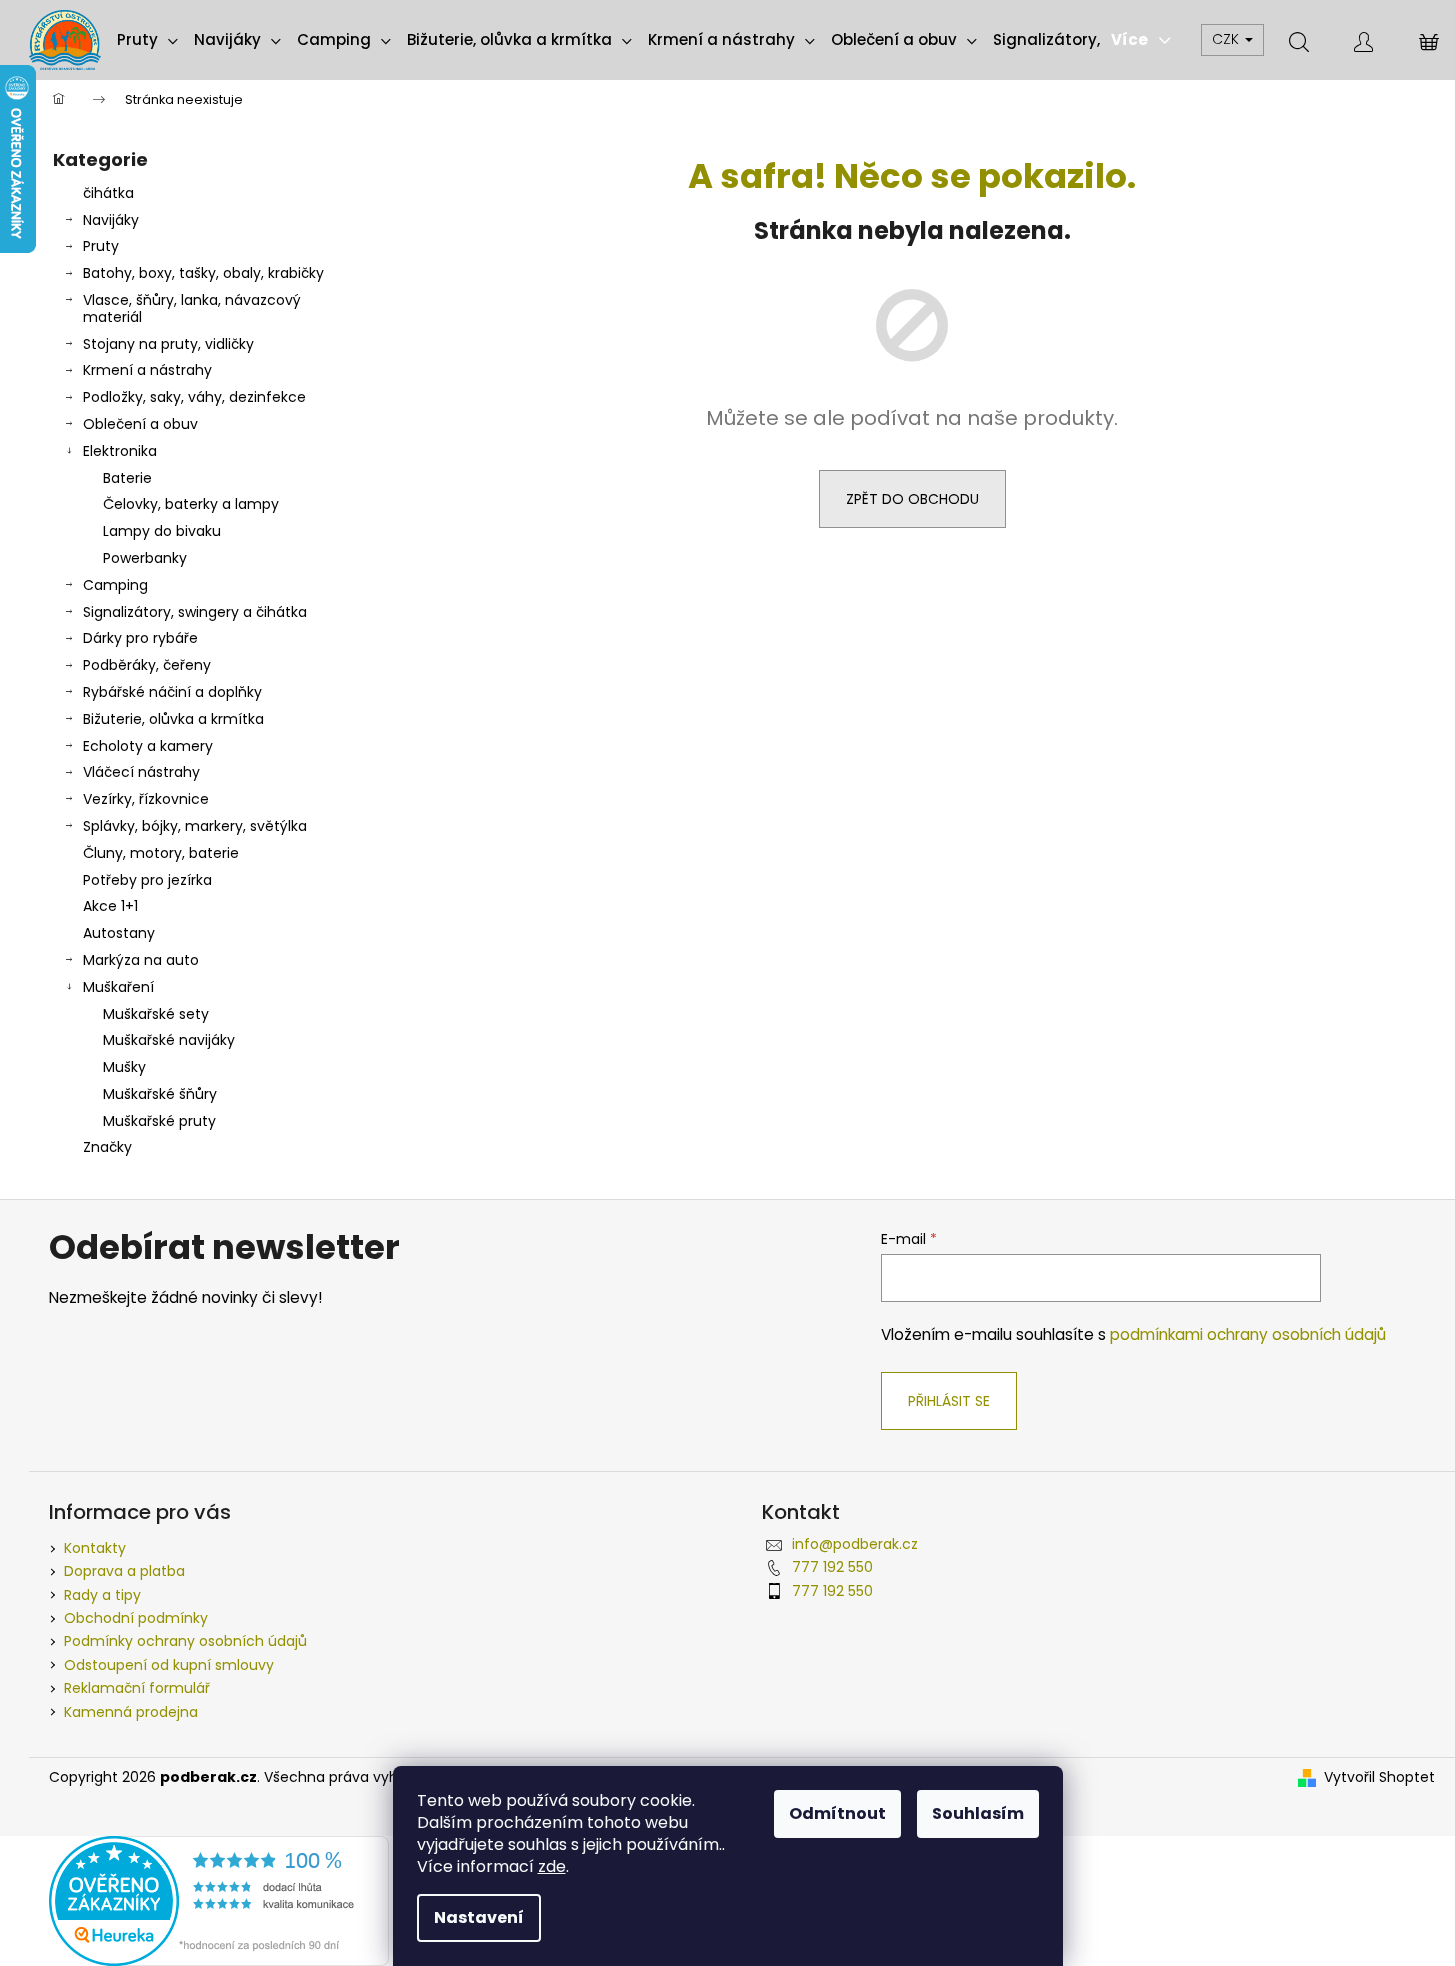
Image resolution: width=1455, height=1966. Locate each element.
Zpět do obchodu (912, 499)
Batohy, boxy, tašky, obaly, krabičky (203, 273)
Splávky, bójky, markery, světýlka (195, 826)
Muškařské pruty (159, 1121)
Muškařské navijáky (169, 1040)
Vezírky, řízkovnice (146, 799)
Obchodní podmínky (136, 1618)
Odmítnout (837, 1813)
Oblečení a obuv (140, 424)
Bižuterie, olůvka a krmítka (173, 719)
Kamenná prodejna (131, 1712)
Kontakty (95, 1548)
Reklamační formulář (137, 1688)
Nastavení (479, 1917)
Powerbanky (145, 558)
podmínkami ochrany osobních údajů (1248, 1334)
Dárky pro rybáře (140, 638)
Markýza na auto (141, 960)
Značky (107, 1147)
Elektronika (120, 451)
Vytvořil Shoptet (1379, 1777)
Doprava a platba (124, 1571)
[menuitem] (147, 40)
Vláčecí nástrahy (141, 772)
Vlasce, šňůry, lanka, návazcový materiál (192, 308)
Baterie (127, 478)
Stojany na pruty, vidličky (168, 344)
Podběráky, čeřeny (147, 665)
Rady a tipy (102, 1595)
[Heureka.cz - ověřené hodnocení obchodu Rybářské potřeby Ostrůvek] (219, 1900)
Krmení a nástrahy (147, 370)
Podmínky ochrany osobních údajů (185, 1641)
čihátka (108, 193)
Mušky (124, 1067)
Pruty (101, 246)
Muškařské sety (156, 1014)
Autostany (119, 933)
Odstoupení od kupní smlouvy (169, 1665)
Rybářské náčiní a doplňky (172, 692)
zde (552, 1866)
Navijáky (111, 220)
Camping (115, 585)
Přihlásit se (949, 1401)
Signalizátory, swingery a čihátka (195, 612)
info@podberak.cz (855, 1544)
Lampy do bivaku (162, 531)
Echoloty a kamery (148, 746)
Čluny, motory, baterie (161, 853)
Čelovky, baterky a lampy (191, 504)
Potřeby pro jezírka (147, 880)
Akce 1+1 (110, 906)
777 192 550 (832, 1567)
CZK (1227, 39)
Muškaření (118, 987)
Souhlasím (978, 1813)
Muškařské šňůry (160, 1094)
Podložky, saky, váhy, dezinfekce (194, 397)
